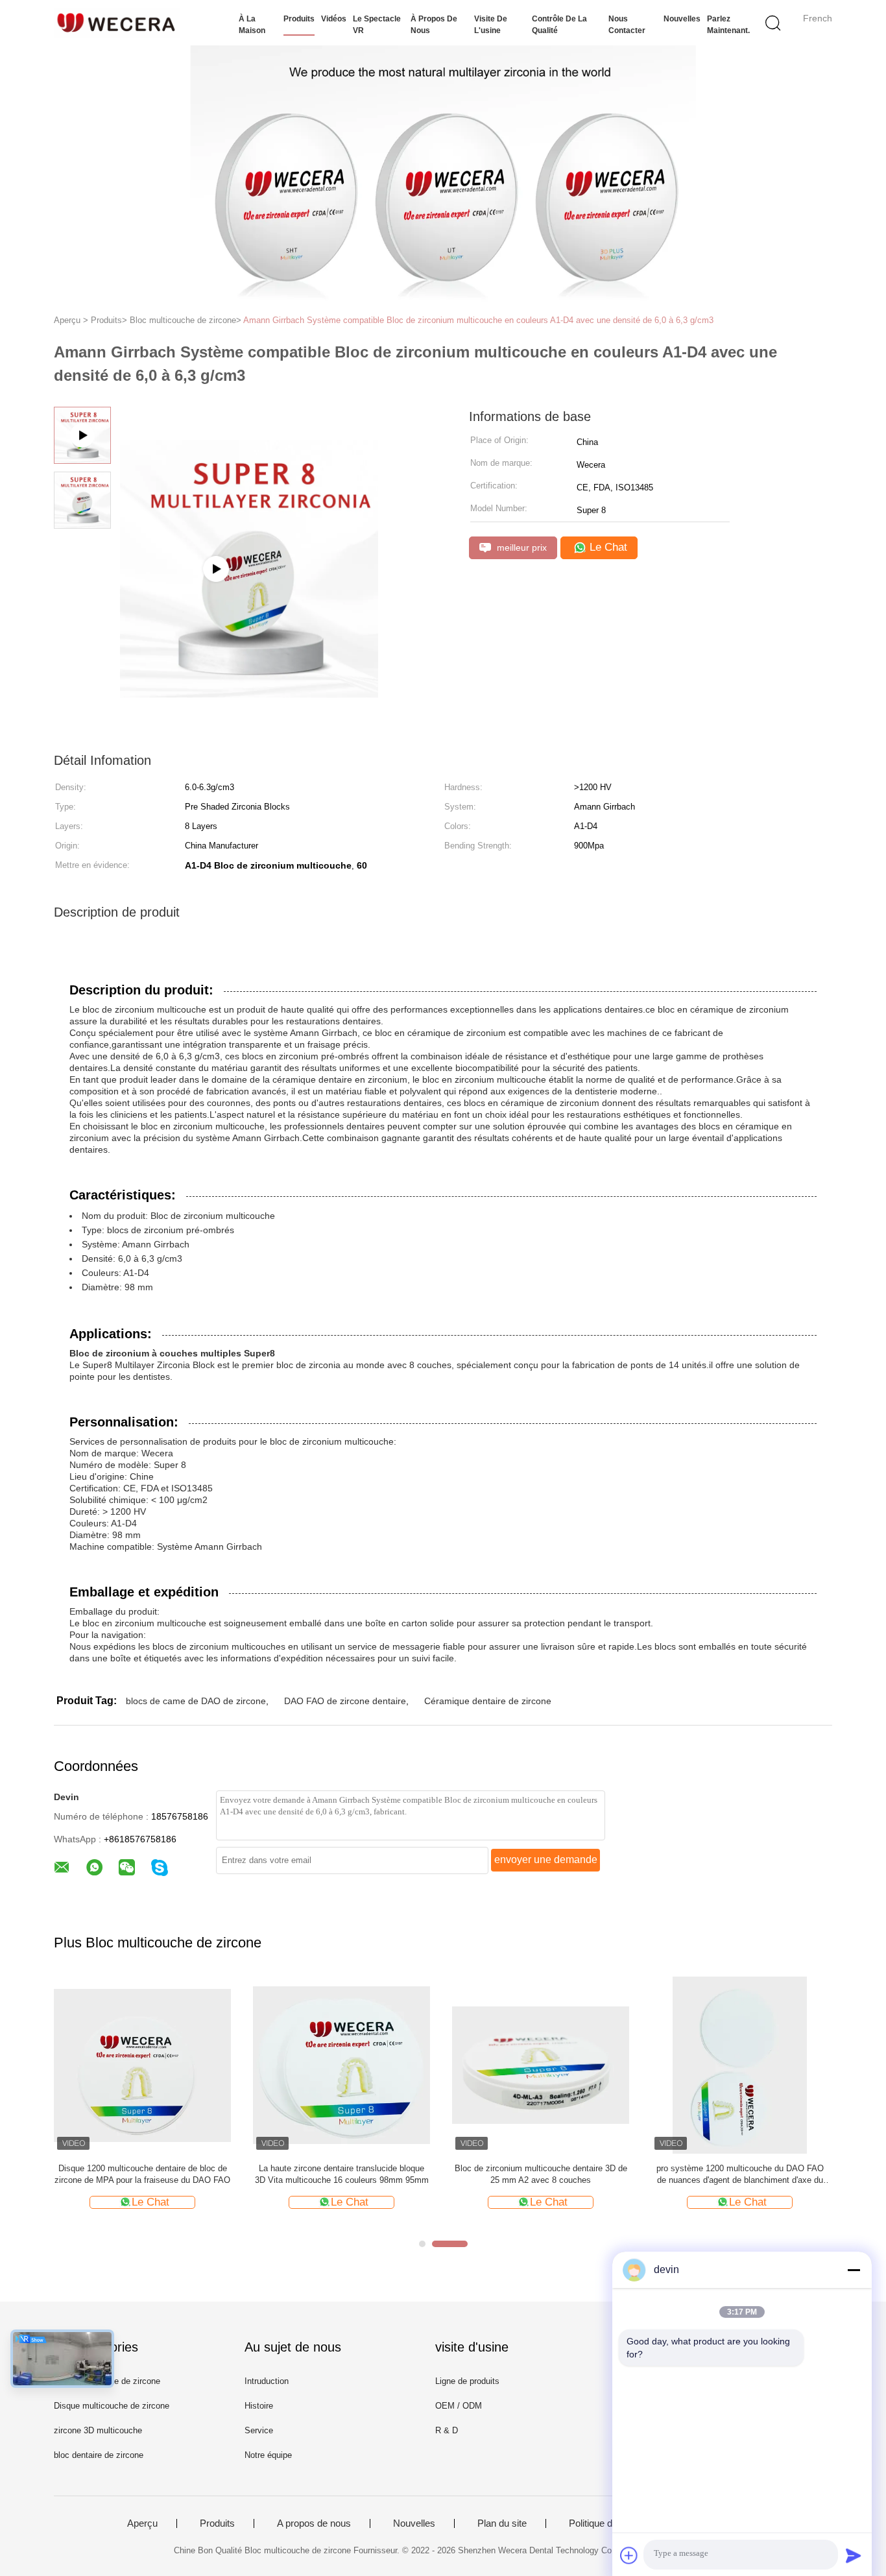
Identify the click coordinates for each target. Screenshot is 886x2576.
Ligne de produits (467, 2381)
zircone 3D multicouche (98, 2430)
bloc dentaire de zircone (99, 2455)
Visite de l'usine (491, 25)
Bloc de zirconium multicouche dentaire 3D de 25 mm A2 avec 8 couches (541, 2174)
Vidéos (334, 19)
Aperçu (142, 2523)
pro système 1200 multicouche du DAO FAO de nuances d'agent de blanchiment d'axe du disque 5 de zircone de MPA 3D (740, 2175)
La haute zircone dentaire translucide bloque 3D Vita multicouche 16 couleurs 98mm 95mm (342, 2174)
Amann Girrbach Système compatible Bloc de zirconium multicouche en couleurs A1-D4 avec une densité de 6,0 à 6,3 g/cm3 (478, 320)
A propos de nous (314, 2523)
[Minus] (854, 2270)
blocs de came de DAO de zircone (196, 1701)
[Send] (854, 2555)
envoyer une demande (546, 1860)
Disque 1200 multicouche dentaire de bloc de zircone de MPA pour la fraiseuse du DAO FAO (142, 2174)
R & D (447, 2430)
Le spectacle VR (377, 25)
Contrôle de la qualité (559, 25)
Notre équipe (268, 2455)
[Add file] (629, 2555)
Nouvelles (682, 19)
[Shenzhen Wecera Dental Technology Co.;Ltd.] (117, 23)
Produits (299, 19)
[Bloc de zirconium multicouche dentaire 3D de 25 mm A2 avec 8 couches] (541, 2064)
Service (259, 2430)
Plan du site (502, 2523)
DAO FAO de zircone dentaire (345, 1701)
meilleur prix (521, 548)
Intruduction (267, 2381)
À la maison (252, 25)
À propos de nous (434, 25)
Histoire (259, 2406)
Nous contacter (627, 25)
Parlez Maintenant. (728, 25)
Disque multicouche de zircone (112, 2406)
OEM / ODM (459, 2406)
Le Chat (607, 547)
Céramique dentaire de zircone (488, 1701)
